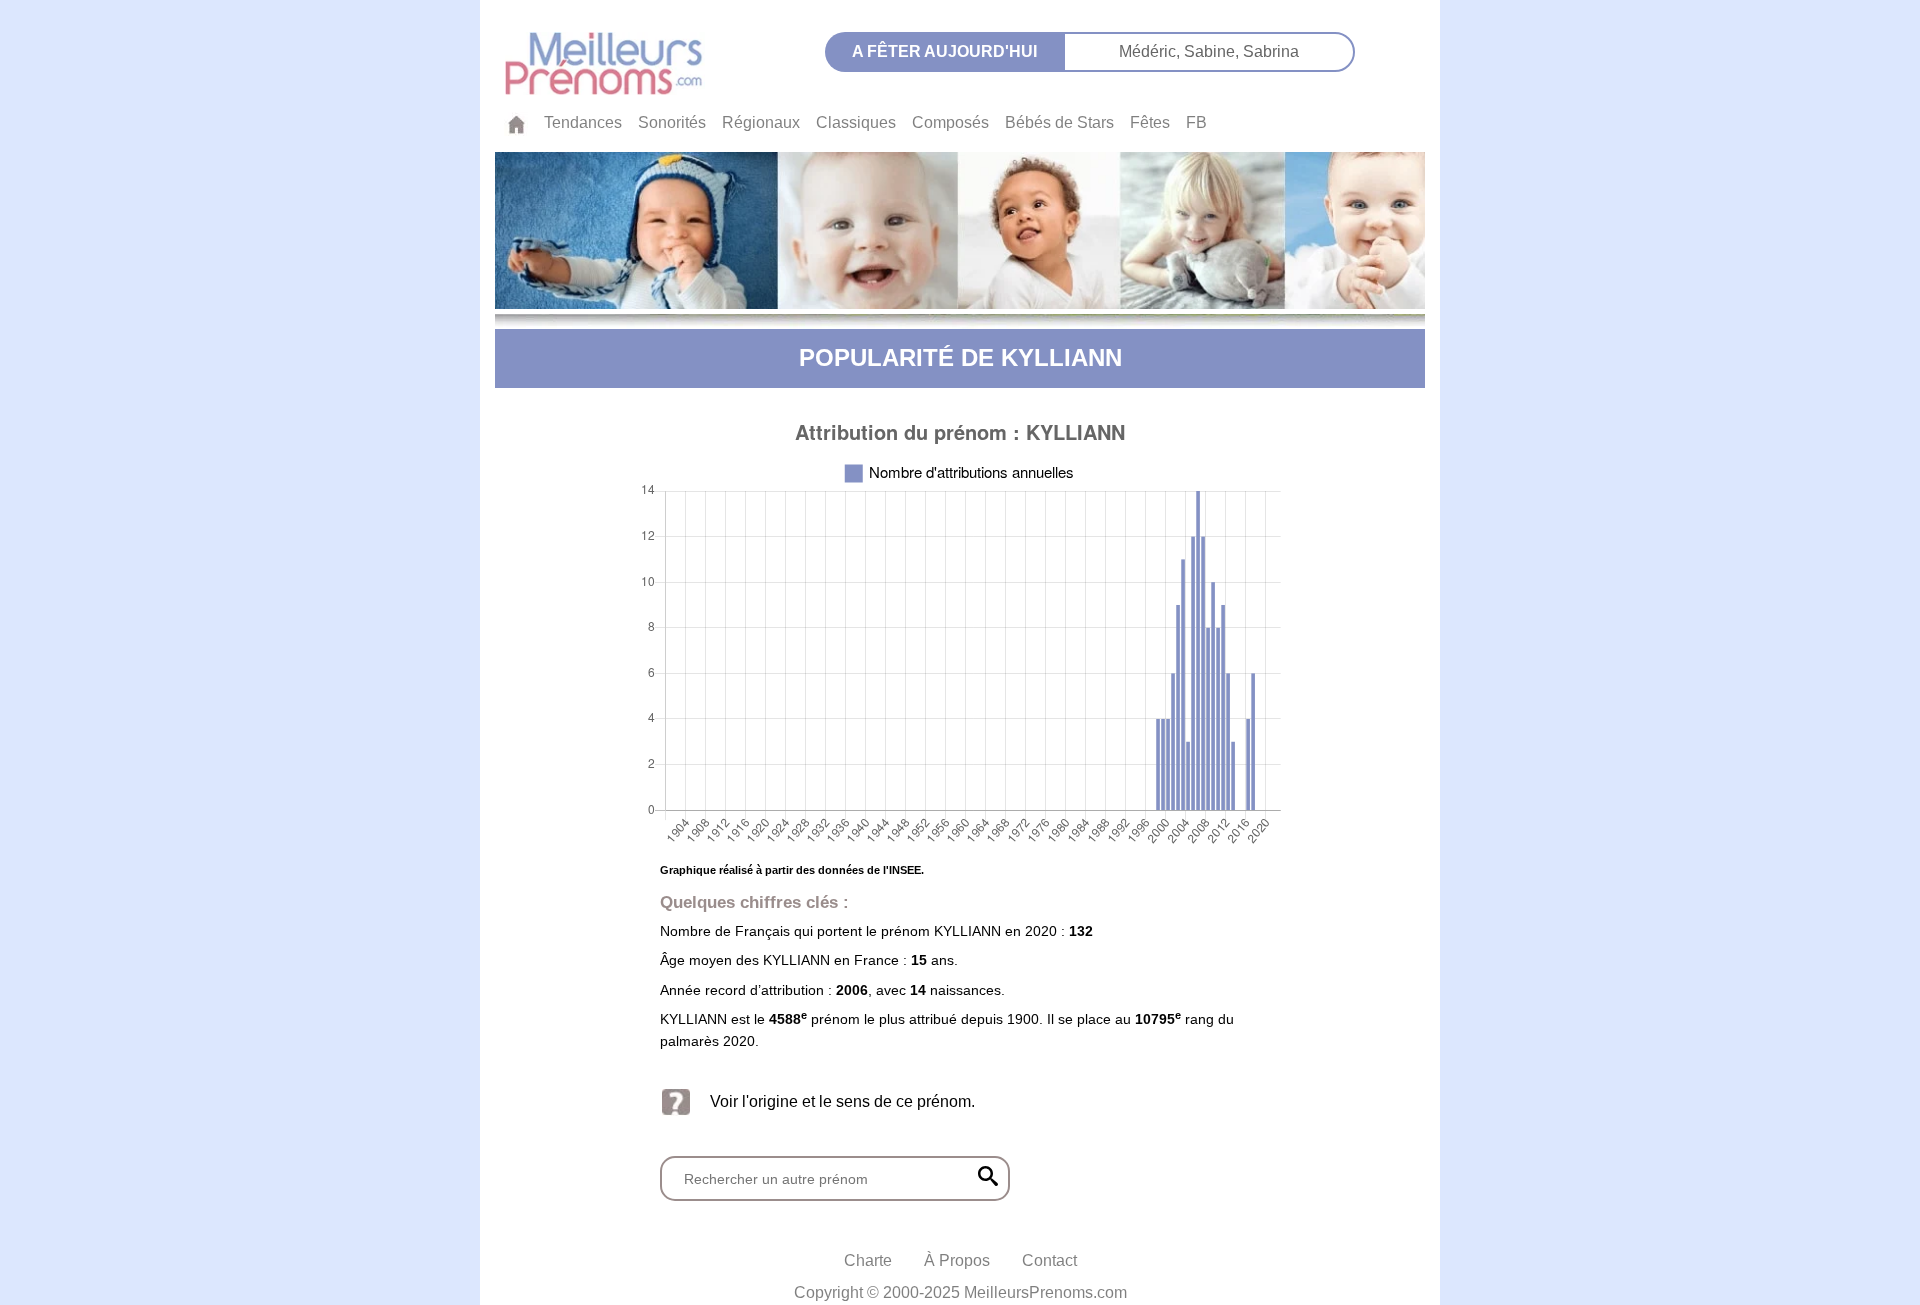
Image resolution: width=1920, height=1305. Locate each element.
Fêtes (1150, 122)
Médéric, (1151, 51)
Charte (868, 1260)
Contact (1049, 1260)
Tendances (583, 122)
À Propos (957, 1260)
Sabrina (1271, 51)
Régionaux (761, 122)
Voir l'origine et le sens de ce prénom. (842, 1101)
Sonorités (672, 122)
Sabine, (1213, 51)
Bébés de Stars (1059, 122)
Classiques (856, 122)
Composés (950, 122)
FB (1196, 122)
